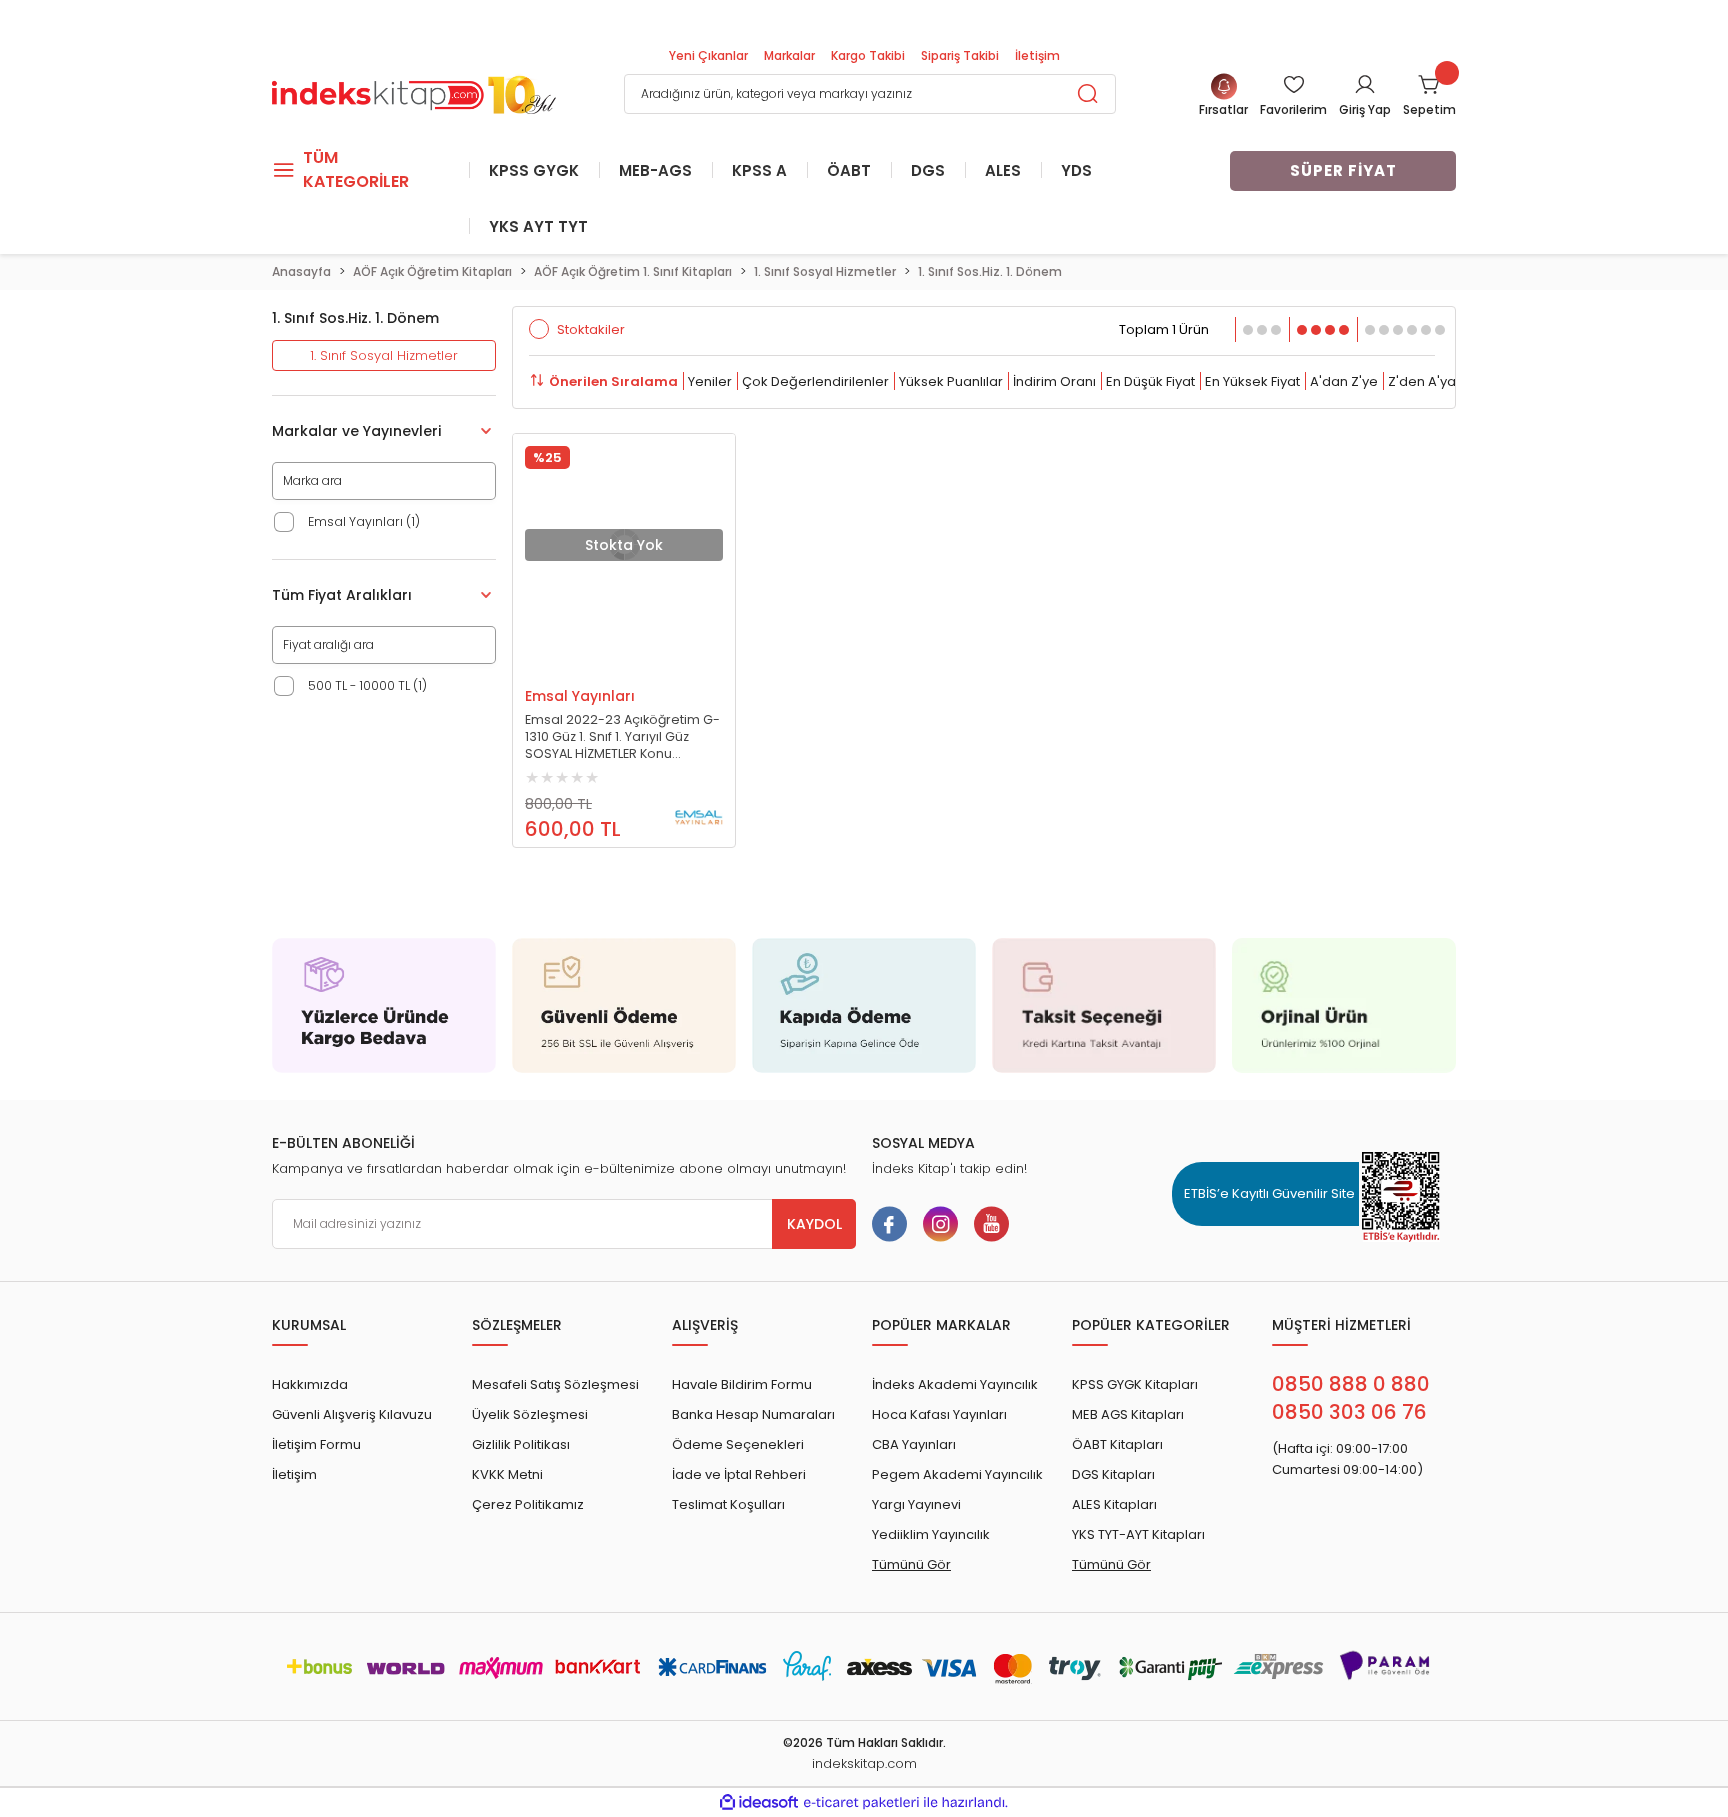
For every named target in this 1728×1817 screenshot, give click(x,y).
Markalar (789, 55)
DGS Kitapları (1113, 1474)
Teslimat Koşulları (728, 1504)
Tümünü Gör (911, 1564)
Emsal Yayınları (580, 696)
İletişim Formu (316, 1444)
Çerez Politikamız (528, 1504)
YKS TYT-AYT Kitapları (1138, 1534)
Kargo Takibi (868, 55)
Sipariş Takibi (960, 55)
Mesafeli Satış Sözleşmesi (555, 1384)
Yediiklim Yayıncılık (931, 1534)
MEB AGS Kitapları (1128, 1414)
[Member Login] (1365, 84)
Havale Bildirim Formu (742, 1384)
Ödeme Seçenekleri (738, 1444)
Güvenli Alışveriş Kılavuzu (352, 1414)
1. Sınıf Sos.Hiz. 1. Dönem (990, 271)
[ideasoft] (759, 1802)
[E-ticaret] (861, 1802)
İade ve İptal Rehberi (739, 1474)
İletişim (1037, 55)
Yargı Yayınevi (916, 1504)
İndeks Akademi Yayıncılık (955, 1384)
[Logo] (414, 92)
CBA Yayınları (914, 1444)
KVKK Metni (507, 1474)
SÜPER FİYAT (1343, 170)
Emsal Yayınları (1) (364, 521)
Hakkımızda (310, 1384)
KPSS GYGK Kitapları (1135, 1384)
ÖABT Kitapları (1117, 1444)
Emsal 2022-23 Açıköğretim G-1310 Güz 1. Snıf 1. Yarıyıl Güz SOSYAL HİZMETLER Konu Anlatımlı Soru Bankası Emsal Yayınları (622, 737)
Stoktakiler (591, 329)
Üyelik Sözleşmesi (530, 1414)
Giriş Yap (1365, 109)
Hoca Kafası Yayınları (939, 1414)
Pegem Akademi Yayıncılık (957, 1474)
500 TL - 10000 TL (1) (367, 685)
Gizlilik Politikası (521, 1444)
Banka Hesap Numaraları (753, 1414)
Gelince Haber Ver (604, 667)
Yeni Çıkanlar (708, 55)
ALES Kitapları (1114, 1504)
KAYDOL (814, 1224)
